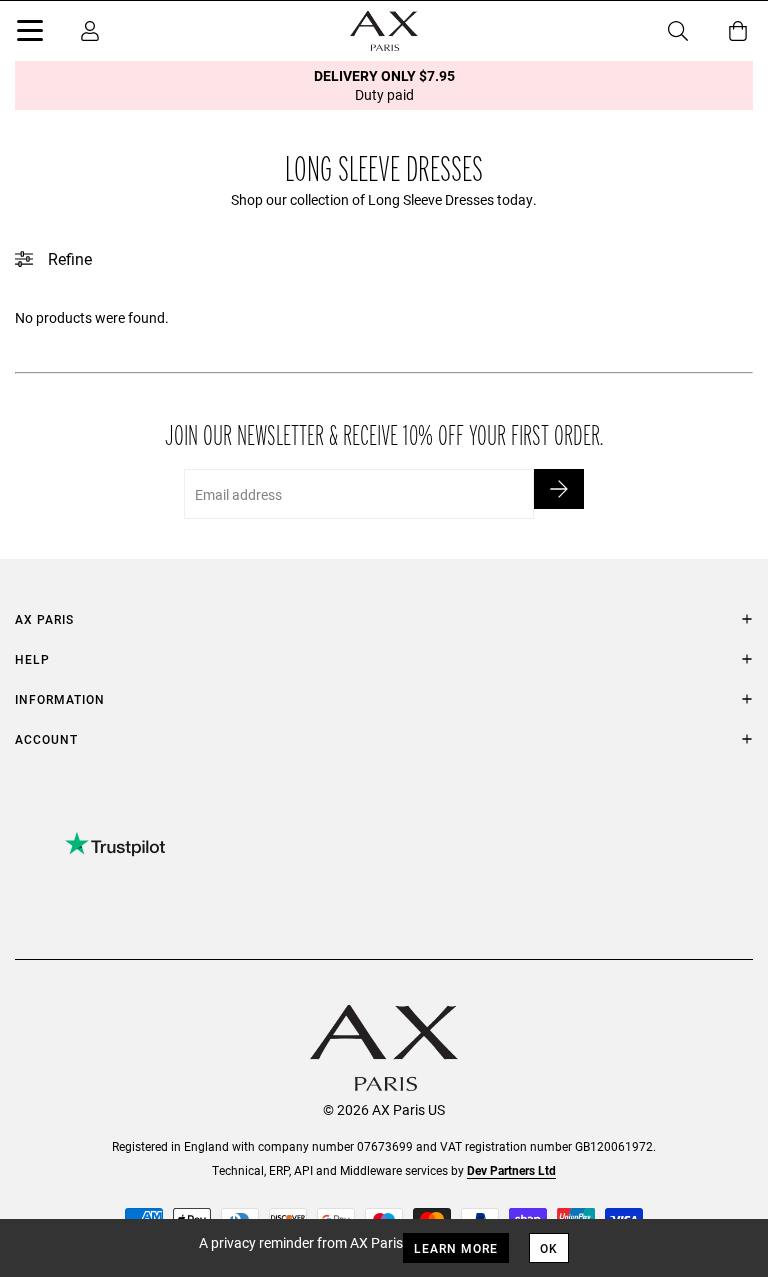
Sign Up (559, 489)
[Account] (90, 31)
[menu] (30, 34)
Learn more (456, 1248)
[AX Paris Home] (384, 31)
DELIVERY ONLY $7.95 (384, 85)
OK (549, 1248)
